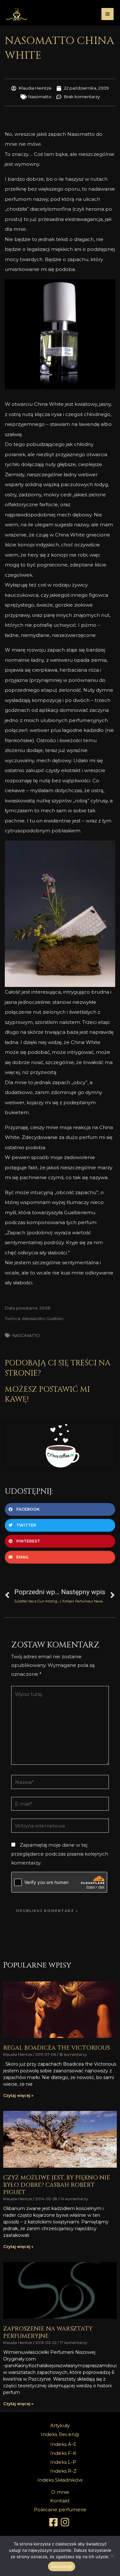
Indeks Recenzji (60, 2434)
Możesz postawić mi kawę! (47, 1394)
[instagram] (66, 2522)
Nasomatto (40, 97)
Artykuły (60, 2425)
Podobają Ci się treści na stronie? (58, 1368)
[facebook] (54, 2522)
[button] (60, 1509)
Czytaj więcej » (18, 2095)
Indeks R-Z (63, 2471)
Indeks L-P (63, 2462)
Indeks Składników (60, 2480)
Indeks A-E (63, 2444)
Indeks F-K (63, 2453)
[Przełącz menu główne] (108, 14)
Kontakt (60, 2501)
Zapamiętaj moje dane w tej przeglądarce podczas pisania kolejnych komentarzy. (60, 1854)
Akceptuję (62, 2566)
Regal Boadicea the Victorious (56, 2048)
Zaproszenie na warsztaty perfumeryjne (48, 2332)
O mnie (60, 2492)
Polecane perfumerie (60, 2510)
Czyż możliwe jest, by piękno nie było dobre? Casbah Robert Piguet (57, 2185)
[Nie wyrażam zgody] (112, 2556)
